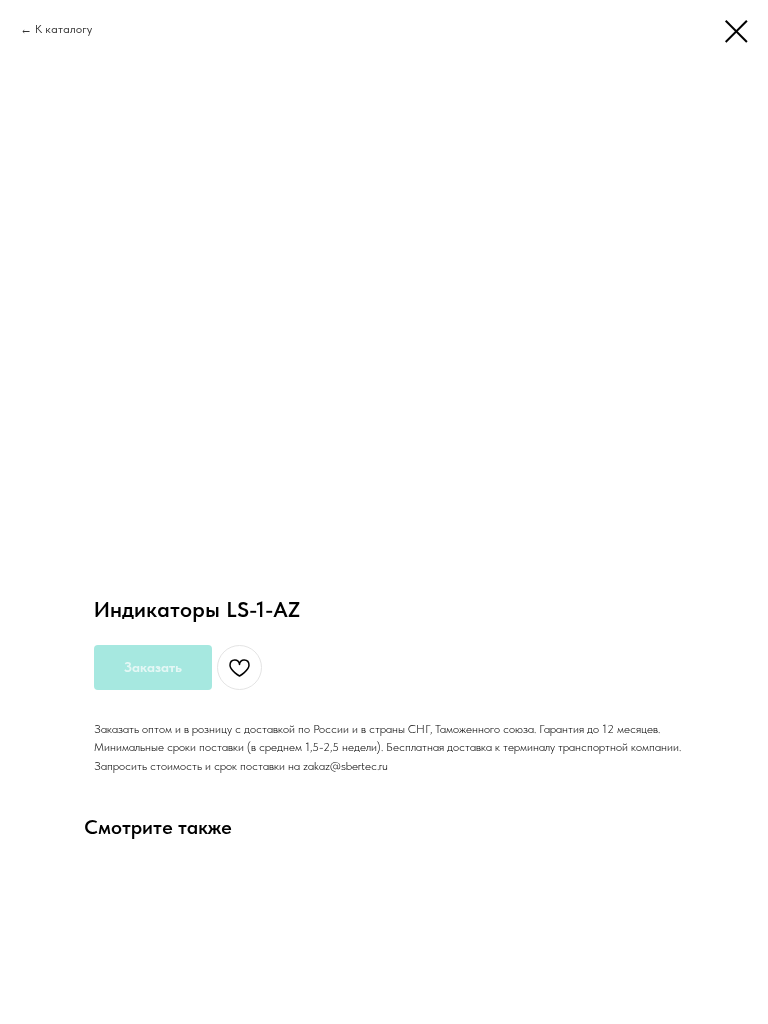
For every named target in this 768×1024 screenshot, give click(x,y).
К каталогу (63, 29)
